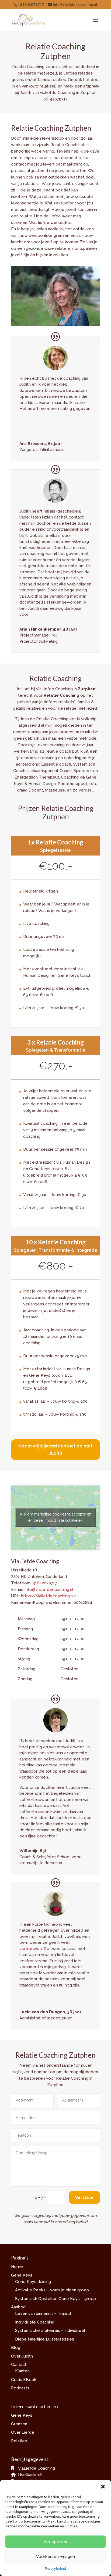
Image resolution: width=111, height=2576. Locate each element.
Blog (16, 2348)
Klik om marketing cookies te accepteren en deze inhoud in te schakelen (56, 1517)
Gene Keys (22, 2275)
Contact (19, 2365)
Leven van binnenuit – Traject (43, 2314)
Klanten (22, 2371)
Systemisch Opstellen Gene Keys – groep (55, 2299)
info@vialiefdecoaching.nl (49, 1590)
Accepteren (55, 2542)
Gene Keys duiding (33, 2282)
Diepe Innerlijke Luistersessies (45, 2339)
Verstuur (84, 2198)
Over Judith (22, 2356)
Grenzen (19, 2424)
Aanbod (18, 2307)
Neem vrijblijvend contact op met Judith (55, 1450)
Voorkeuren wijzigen (55, 2557)
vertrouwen (31, 1949)
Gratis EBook (24, 2380)
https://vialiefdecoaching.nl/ (49, 1596)
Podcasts (20, 2388)
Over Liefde (23, 2432)
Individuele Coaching (35, 2322)
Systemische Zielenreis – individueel (50, 2331)
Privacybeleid (55, 2569)
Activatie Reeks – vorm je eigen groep (52, 2290)
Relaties (19, 2441)
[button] (103, 2487)
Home (17, 2267)
